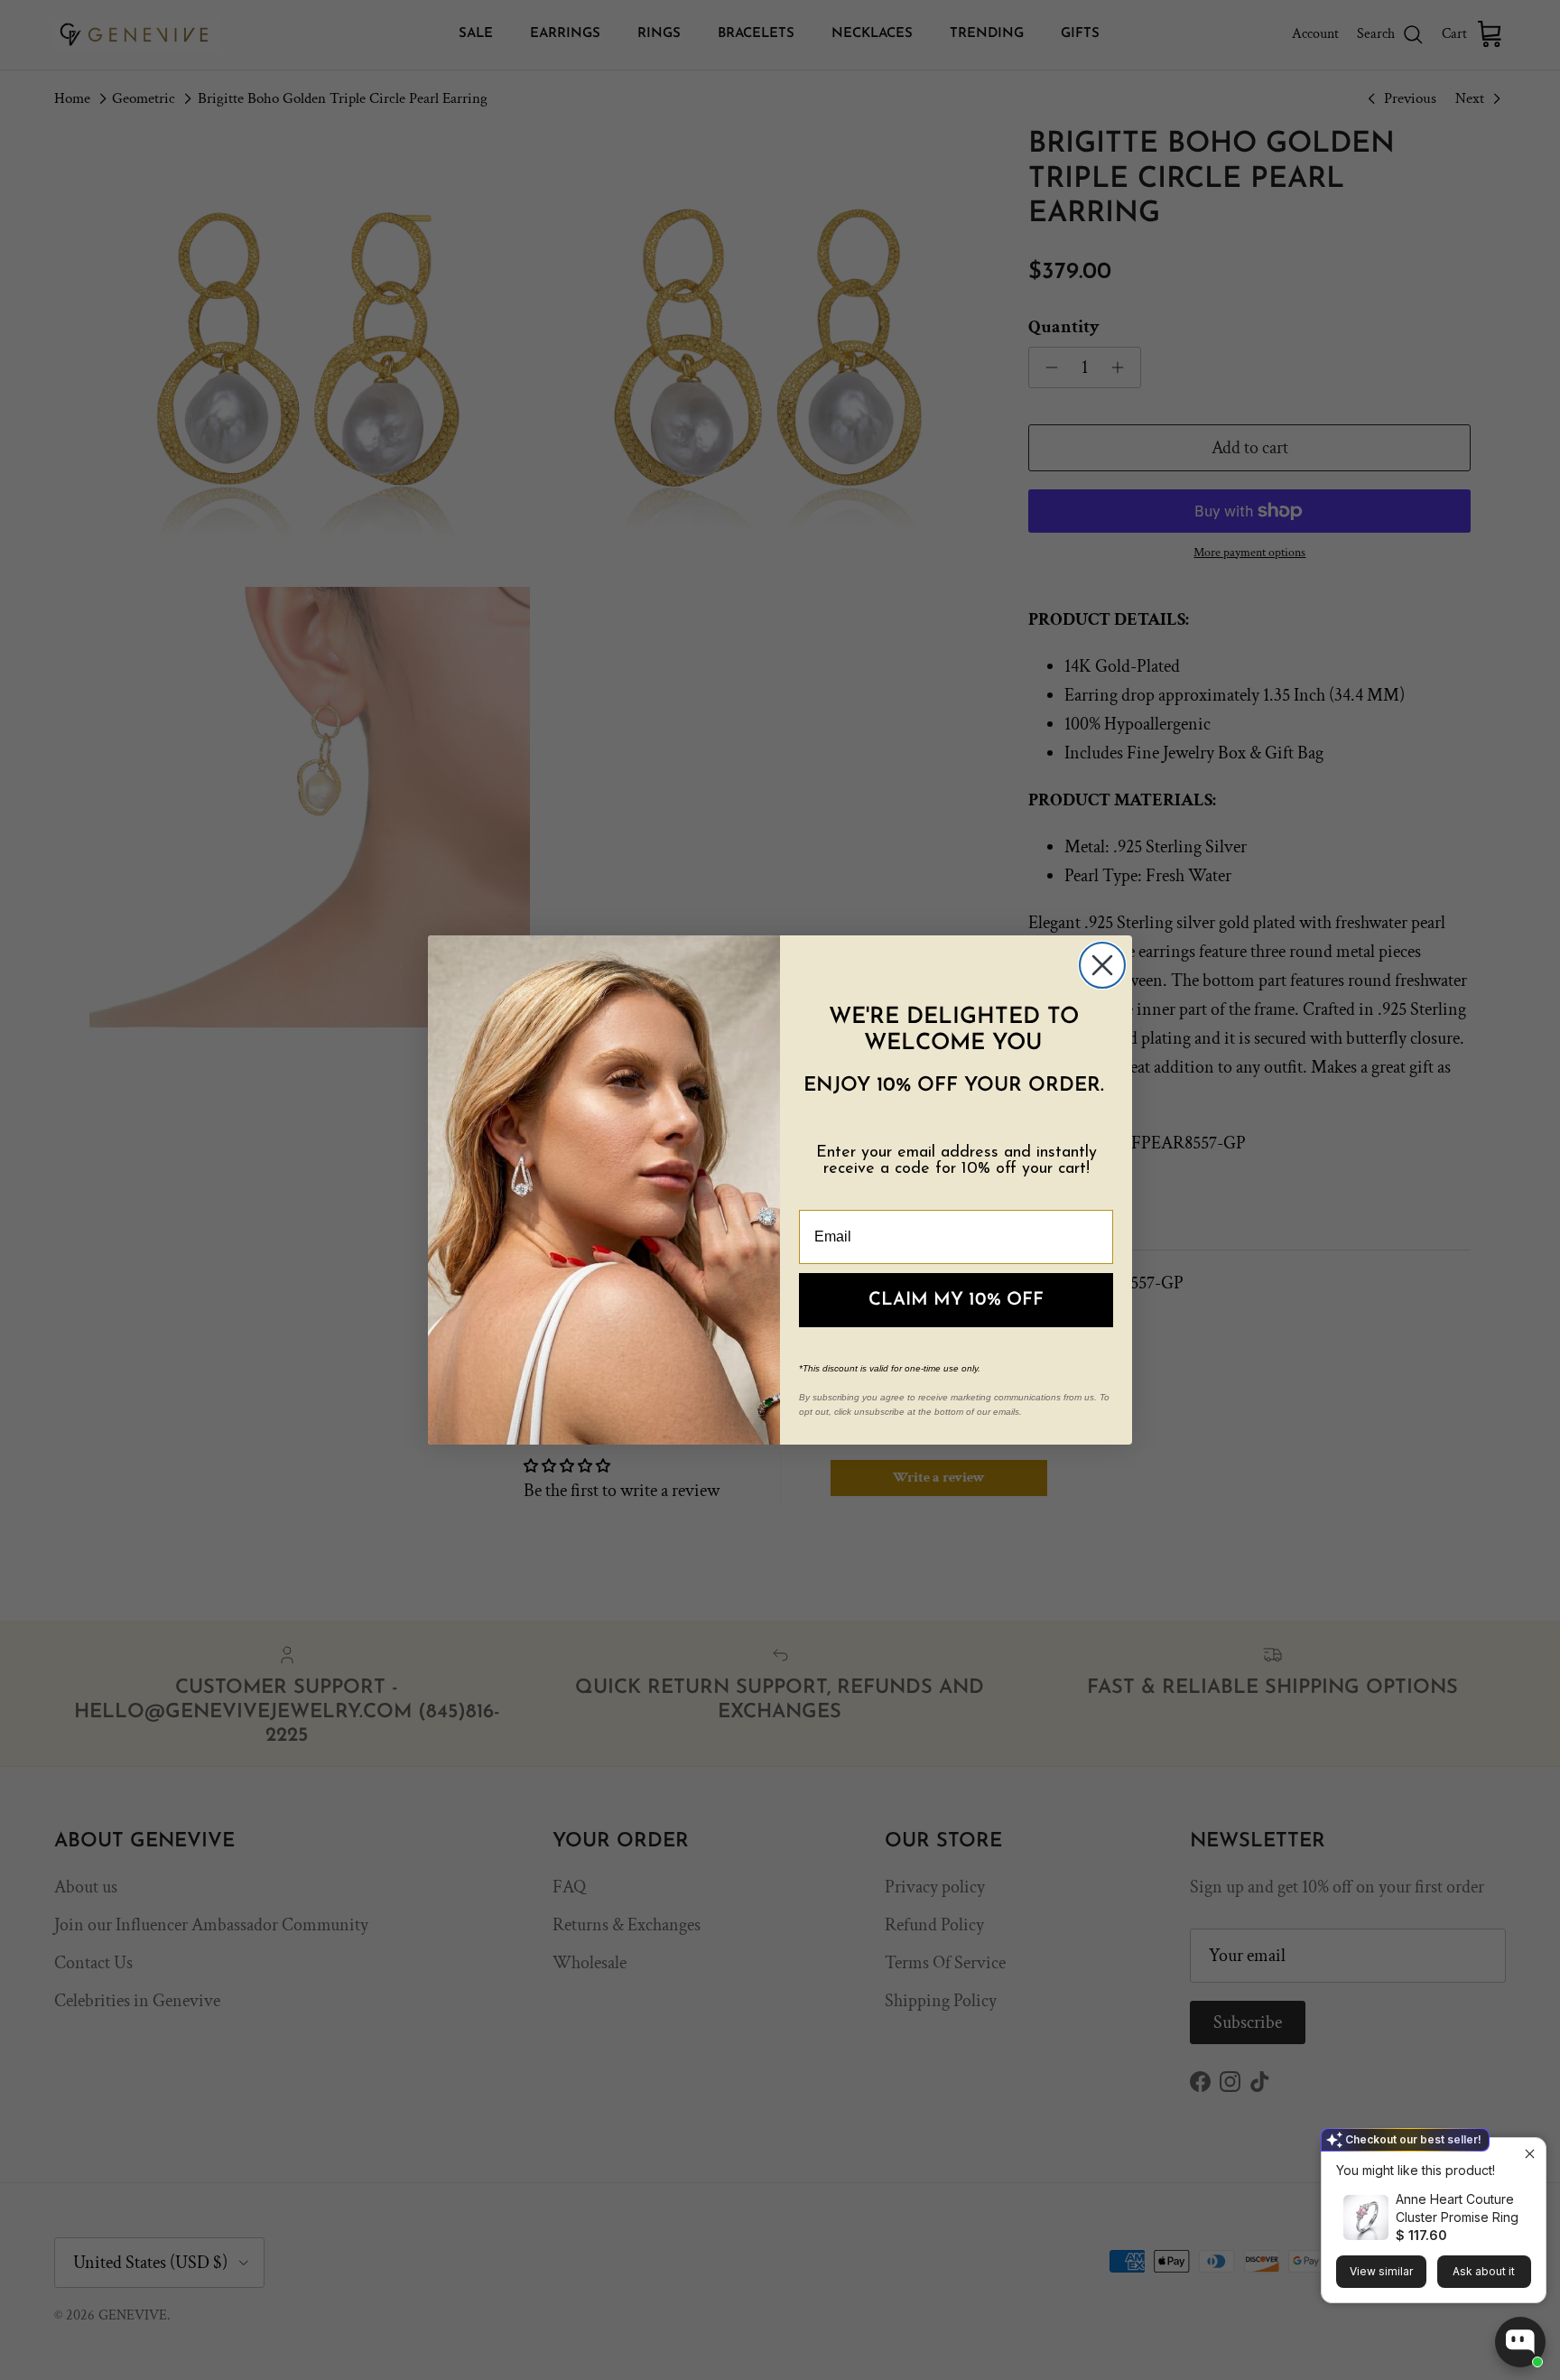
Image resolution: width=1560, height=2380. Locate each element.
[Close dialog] (1102, 965)
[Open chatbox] (1520, 2342)
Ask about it (1484, 2271)
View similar (1381, 2271)
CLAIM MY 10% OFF (956, 1300)
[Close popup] (1530, 2154)
